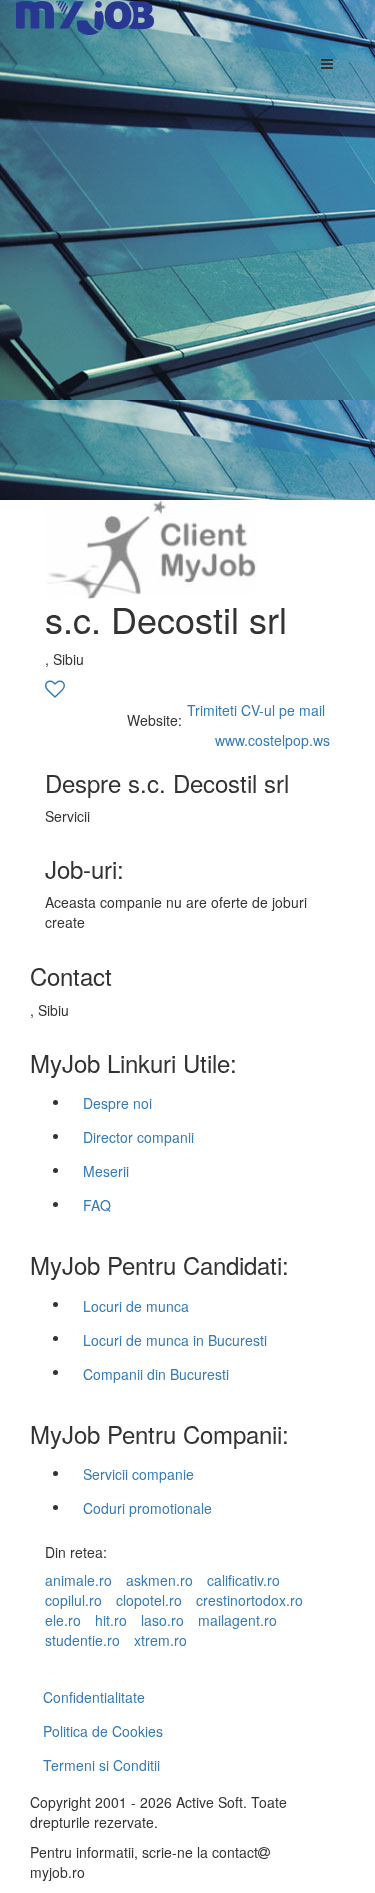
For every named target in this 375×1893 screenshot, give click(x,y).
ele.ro (63, 1620)
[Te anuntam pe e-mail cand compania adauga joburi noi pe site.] (55, 690)
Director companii (138, 1137)
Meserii (106, 1171)
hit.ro (111, 1620)
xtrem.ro (160, 1640)
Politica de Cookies (103, 1731)
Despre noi (117, 1103)
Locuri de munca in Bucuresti (175, 1340)
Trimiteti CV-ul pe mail (256, 710)
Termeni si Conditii (101, 1765)
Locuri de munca (136, 1306)
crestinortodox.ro (249, 1600)
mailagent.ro (237, 1620)
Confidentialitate (94, 1697)
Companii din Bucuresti (156, 1374)
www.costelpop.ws (272, 740)
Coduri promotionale (147, 1508)
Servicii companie (138, 1474)
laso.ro (162, 1620)
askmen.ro (159, 1580)
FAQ (97, 1205)
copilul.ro (73, 1600)
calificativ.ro (243, 1580)
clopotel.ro (149, 1600)
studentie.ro (82, 1640)
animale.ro (78, 1580)
